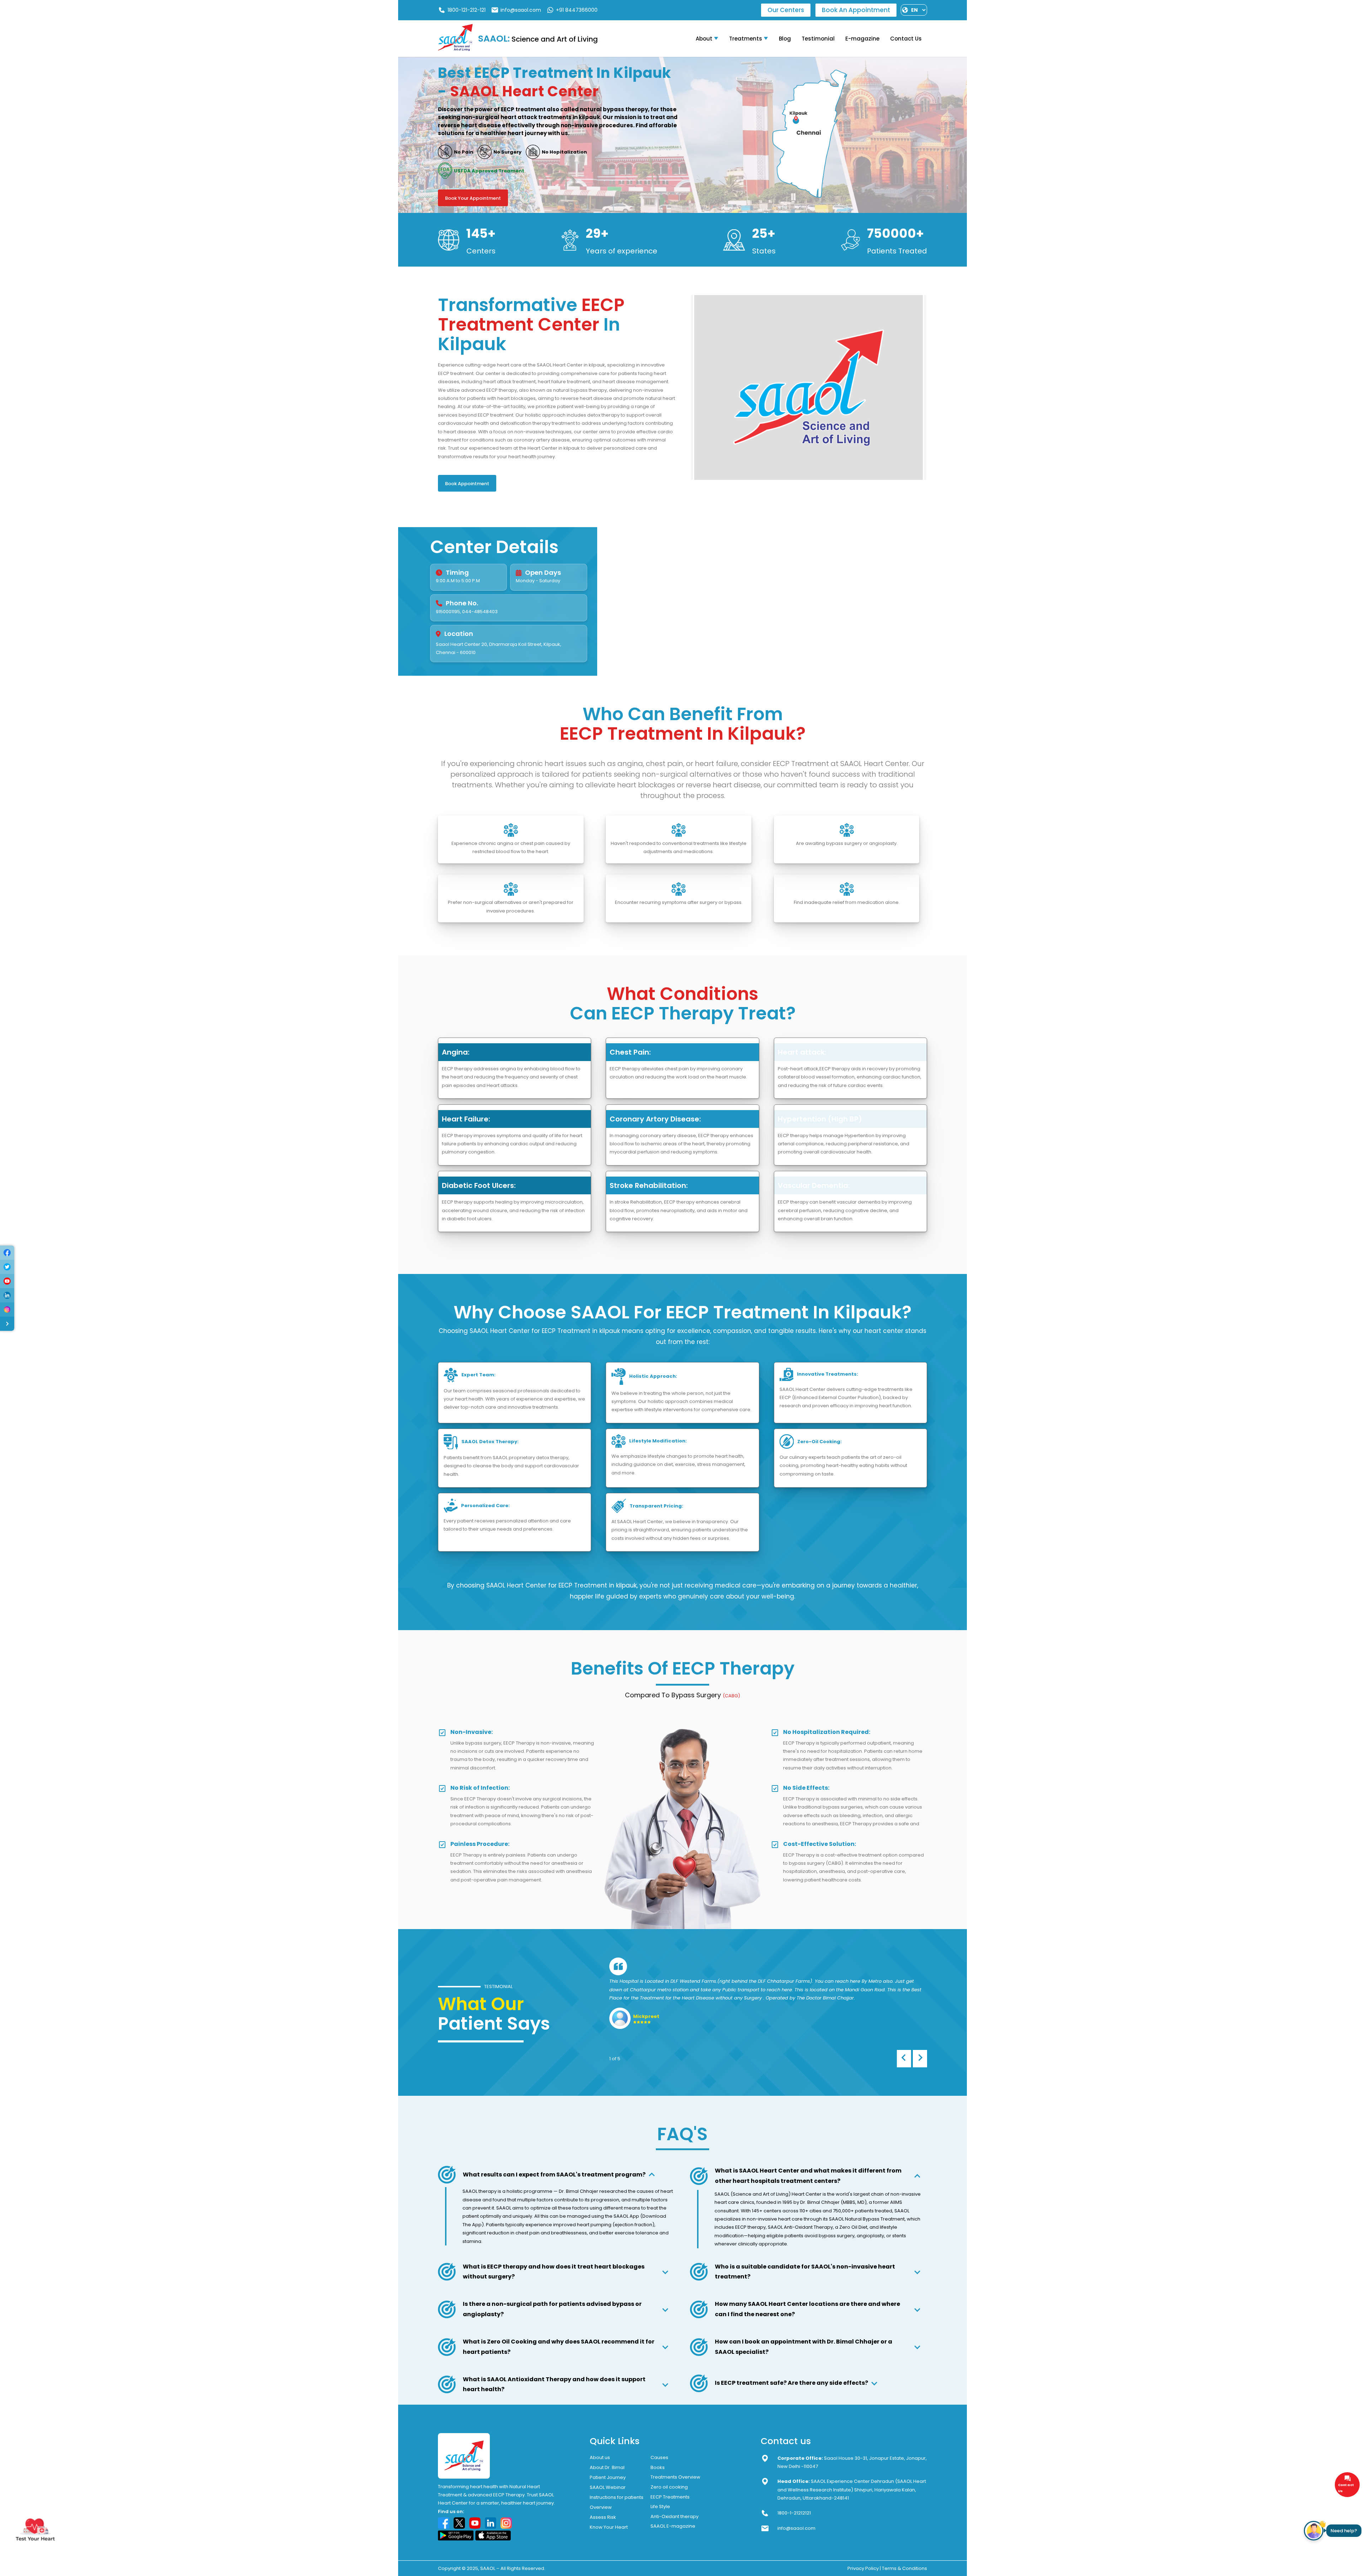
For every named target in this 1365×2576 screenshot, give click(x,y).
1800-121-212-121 (467, 10)
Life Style (660, 2507)
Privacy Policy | (864, 2568)
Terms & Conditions (904, 2568)
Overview (601, 2507)
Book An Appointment (856, 10)
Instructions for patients (617, 2497)
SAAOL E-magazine (673, 2526)
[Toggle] (7, 1324)
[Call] (7, 1253)
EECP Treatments (670, 2497)
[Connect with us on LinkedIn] (491, 2523)
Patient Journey (608, 2477)
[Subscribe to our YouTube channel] (475, 2523)
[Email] (7, 1281)
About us (600, 2457)
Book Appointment (467, 484)
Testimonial (818, 39)
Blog (785, 39)
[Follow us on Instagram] (506, 2523)
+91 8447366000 (577, 10)
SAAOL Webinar (608, 2487)
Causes (659, 2457)
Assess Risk (603, 2517)
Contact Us (906, 39)
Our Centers (786, 10)
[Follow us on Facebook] (444, 2523)
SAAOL (488, 2568)
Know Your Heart (609, 2527)
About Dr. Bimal (607, 2467)
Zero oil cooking (669, 2487)
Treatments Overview (675, 2477)
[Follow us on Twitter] (459, 2523)
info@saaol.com (521, 10)
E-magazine (862, 39)
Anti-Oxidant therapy (675, 2516)
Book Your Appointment (473, 198)
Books (658, 2467)
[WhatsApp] (7, 1267)
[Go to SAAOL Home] (455, 50)
